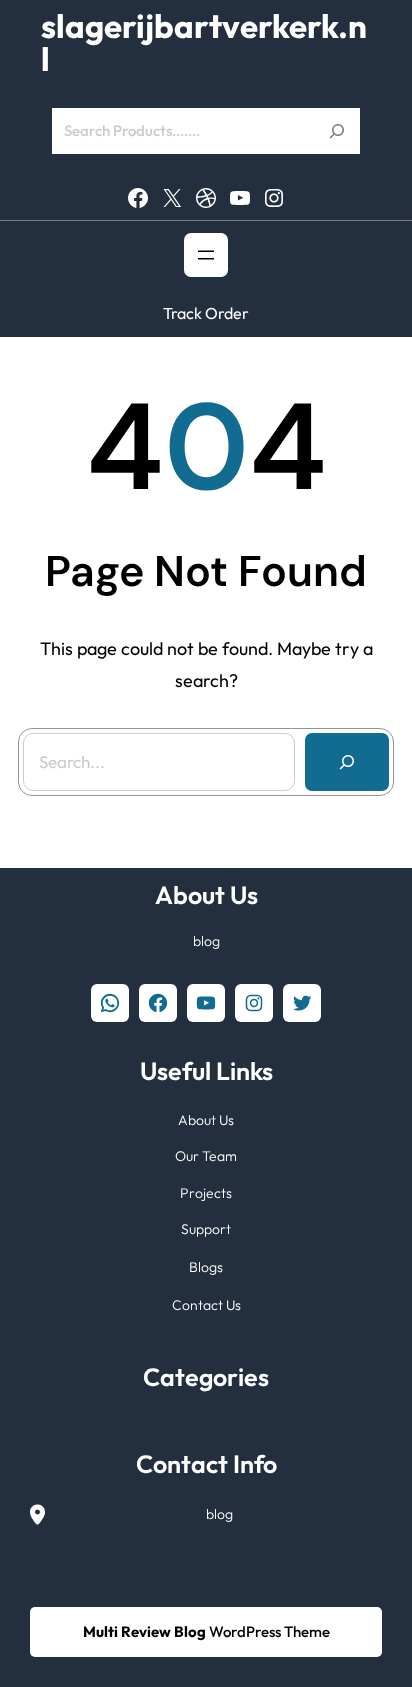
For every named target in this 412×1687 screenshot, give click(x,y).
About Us (206, 1120)
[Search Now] (337, 131)
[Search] (347, 762)
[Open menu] (206, 255)
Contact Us (206, 1305)
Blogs (206, 1267)
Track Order (206, 313)
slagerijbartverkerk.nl (204, 43)
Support (206, 1229)
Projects (206, 1193)
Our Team (206, 1156)
